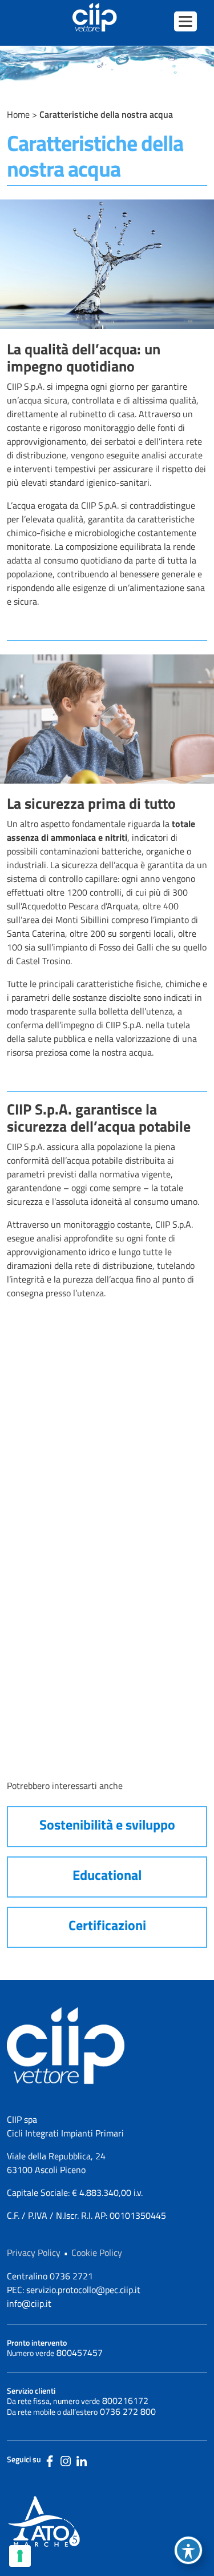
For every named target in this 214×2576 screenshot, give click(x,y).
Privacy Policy (34, 2252)
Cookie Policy (97, 2252)
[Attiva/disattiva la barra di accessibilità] (188, 2550)
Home (18, 114)
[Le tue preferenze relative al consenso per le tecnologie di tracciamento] (20, 2556)
